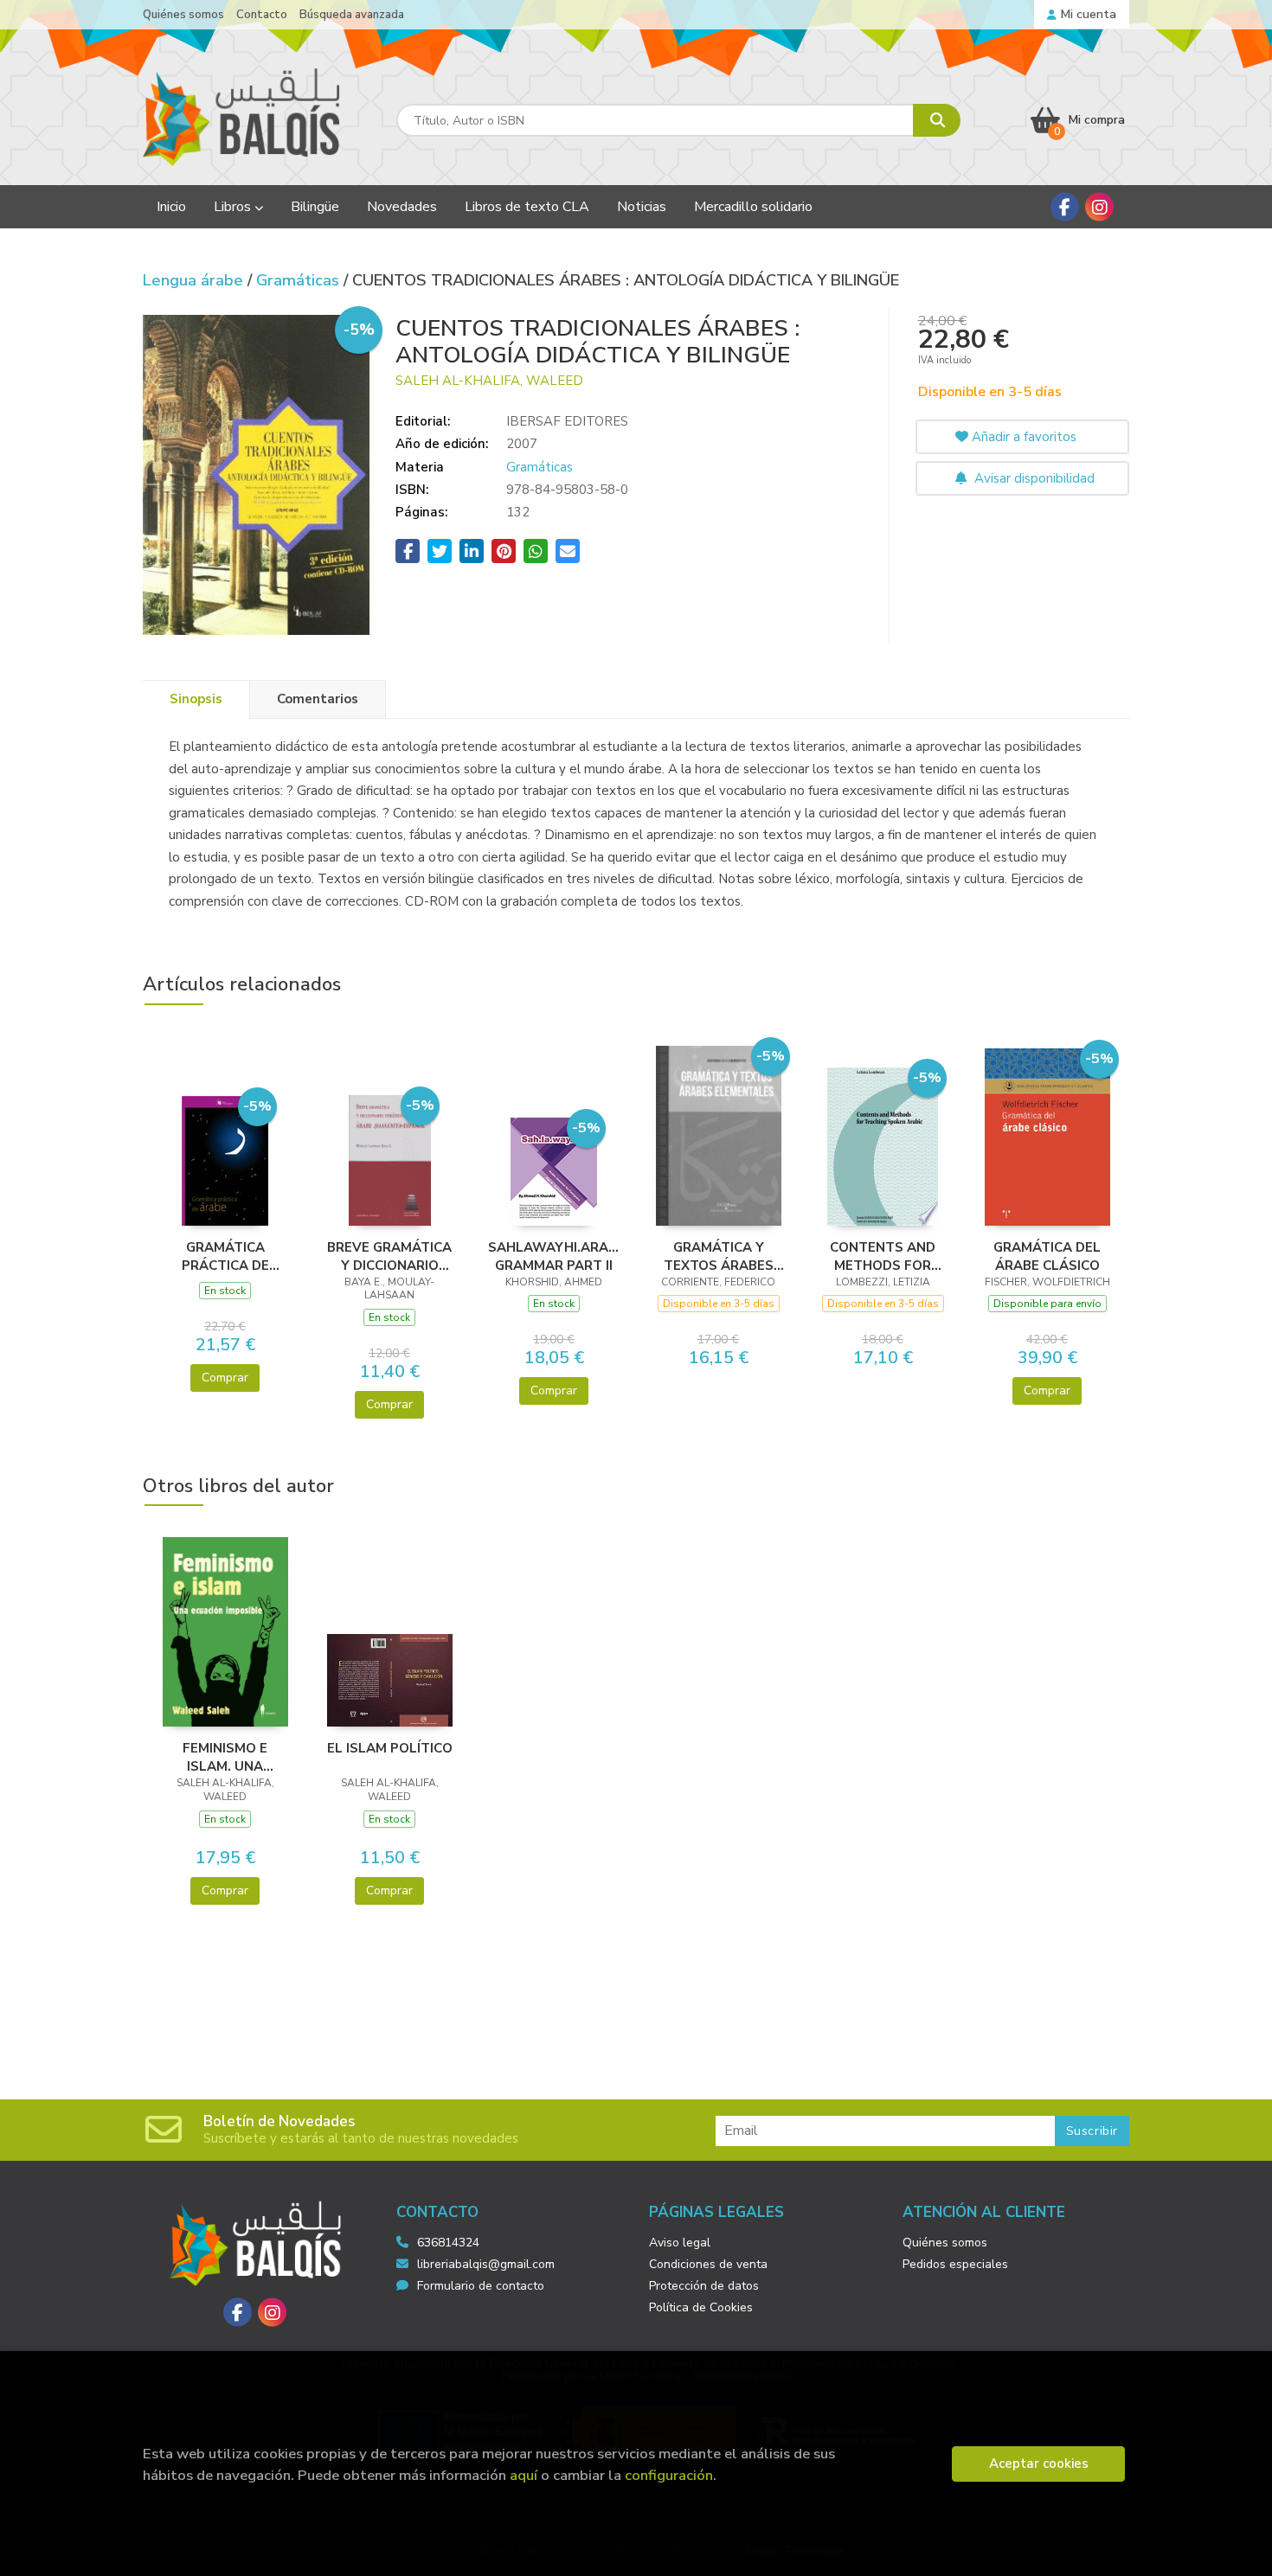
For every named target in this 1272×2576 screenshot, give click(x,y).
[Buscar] (937, 120)
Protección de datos (704, 2286)
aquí (524, 2475)
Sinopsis (196, 699)
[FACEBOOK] (1065, 207)
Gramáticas (300, 280)
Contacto (262, 15)
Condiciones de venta (708, 2264)
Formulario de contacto (481, 2286)
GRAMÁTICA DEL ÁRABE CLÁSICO (1047, 1256)
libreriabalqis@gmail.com (486, 2264)
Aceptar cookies (1039, 2464)
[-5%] (225, 1159)
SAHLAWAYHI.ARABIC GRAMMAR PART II (554, 1256)
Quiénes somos (183, 15)
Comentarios (318, 699)
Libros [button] (234, 207)
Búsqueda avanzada (352, 15)
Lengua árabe (195, 280)
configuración (669, 2475)
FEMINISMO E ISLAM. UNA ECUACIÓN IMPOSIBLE (225, 1757)
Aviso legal (680, 2243)
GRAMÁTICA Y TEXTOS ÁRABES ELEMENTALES (719, 1256)
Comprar (225, 1378)
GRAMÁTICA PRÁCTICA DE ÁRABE (225, 1256)
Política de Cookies (701, 2307)
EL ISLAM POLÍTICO (390, 1748)
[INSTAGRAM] (1099, 207)
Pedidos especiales (955, 2264)
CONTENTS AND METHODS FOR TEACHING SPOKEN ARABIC (883, 1256)
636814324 (448, 2243)
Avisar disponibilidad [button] (1033, 478)
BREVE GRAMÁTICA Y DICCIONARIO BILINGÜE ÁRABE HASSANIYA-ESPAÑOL (389, 1256)
